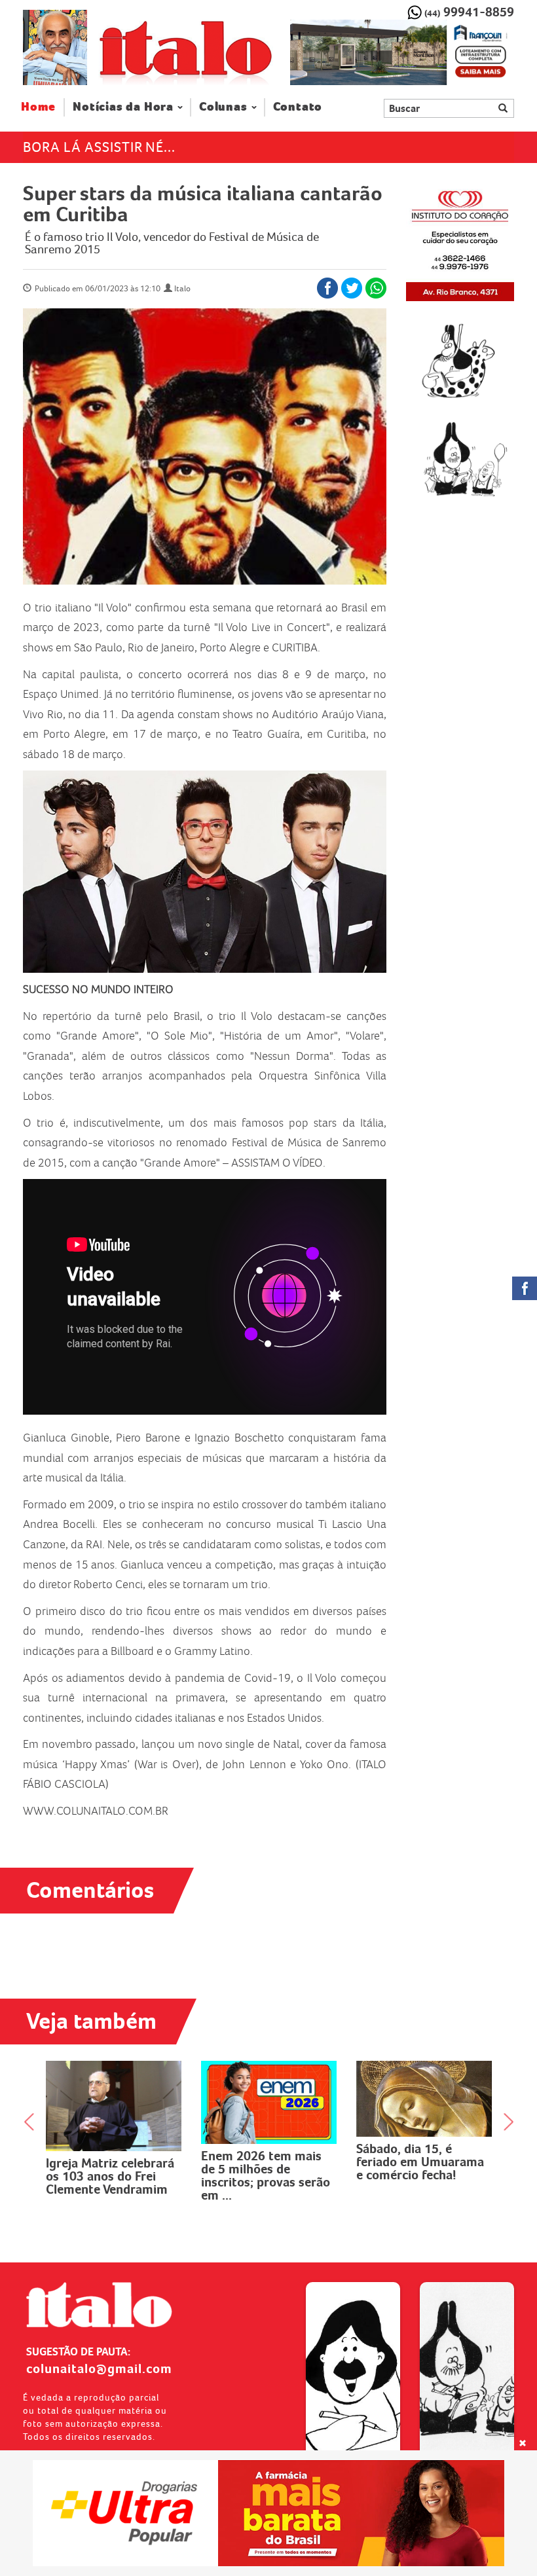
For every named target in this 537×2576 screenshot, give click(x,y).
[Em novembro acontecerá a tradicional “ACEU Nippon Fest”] (424, 2100)
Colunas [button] (223, 107)
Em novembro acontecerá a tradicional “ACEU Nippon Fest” (406, 2171)
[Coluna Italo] (55, 47)
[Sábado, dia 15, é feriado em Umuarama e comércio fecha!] (269, 2099)
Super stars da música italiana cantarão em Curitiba (203, 204)
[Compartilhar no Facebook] (327, 288)
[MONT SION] (402, 52)
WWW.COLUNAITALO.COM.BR (96, 1811)
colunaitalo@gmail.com (99, 2368)
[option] (402, 52)
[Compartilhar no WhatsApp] (376, 288)
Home (43, 107)
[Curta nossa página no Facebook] (525, 1288)
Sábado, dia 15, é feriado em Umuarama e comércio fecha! (265, 2162)
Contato (298, 107)
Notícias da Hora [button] (123, 107)
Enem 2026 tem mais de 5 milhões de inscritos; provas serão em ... (110, 2175)
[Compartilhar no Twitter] (352, 288)
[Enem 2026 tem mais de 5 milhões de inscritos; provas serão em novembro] (114, 2102)
